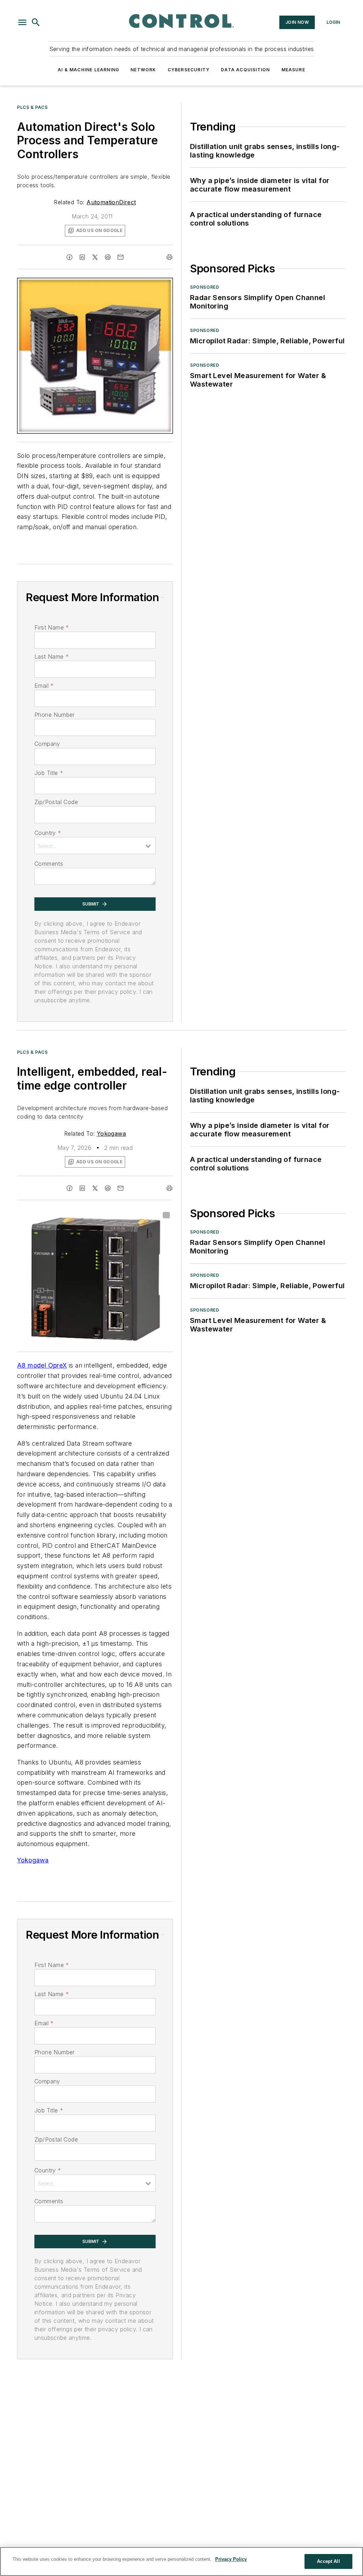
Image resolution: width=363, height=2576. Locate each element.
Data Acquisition (245, 70)
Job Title (49, 773)
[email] (121, 257)
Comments (49, 864)
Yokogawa (111, 1134)
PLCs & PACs (32, 107)
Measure (293, 70)
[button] (22, 22)
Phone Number (55, 715)
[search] (36, 22)
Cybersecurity (189, 70)
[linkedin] (82, 257)
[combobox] (95, 846)
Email (44, 686)
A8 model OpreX (42, 1365)
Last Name (52, 657)
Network (143, 70)
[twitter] (95, 257)
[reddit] (108, 257)
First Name (52, 627)
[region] (181, 2561)
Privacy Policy (231, 2559)
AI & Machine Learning (88, 70)
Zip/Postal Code (56, 802)
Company (47, 744)
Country (48, 833)
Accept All (328, 2561)
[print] (169, 257)
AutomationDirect (111, 202)
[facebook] (69, 257)
